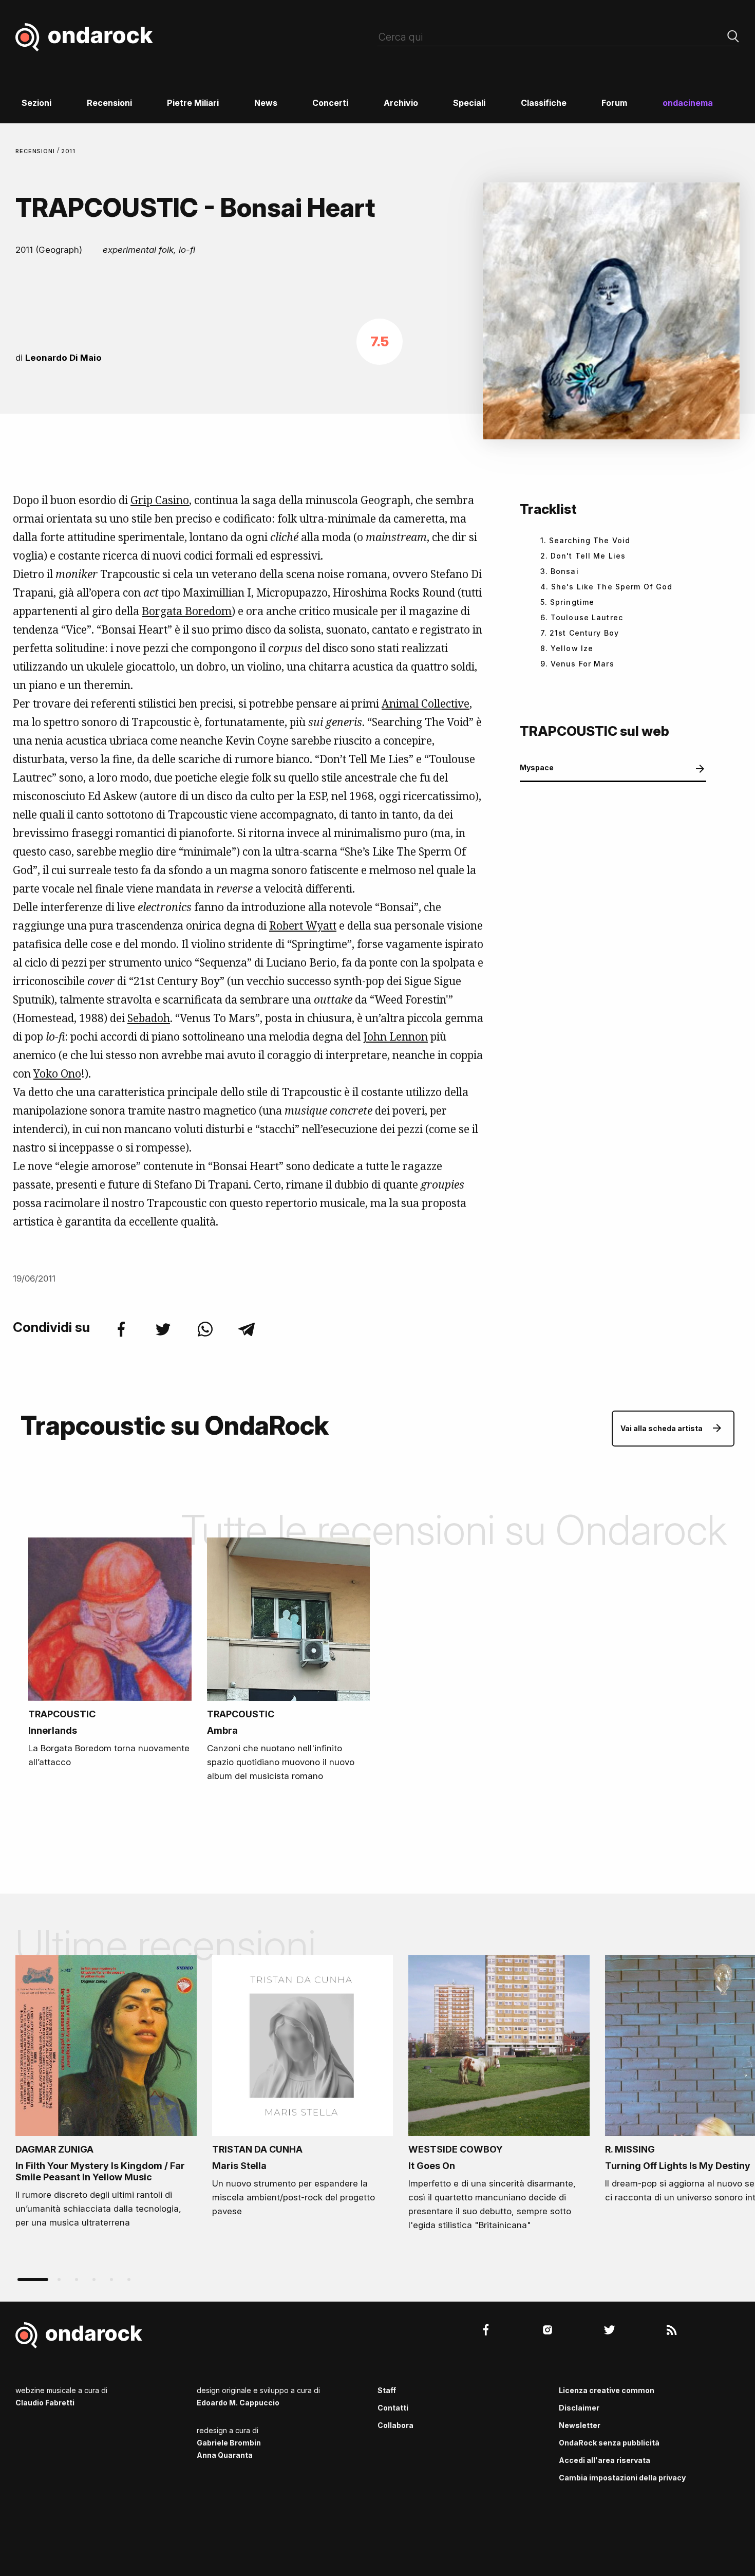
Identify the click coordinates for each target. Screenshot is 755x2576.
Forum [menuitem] (614, 103)
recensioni (36, 151)
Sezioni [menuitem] (36, 103)
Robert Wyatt (303, 925)
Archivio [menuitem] (401, 103)
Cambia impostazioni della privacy (622, 2478)
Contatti (393, 2408)
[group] (106, 2095)
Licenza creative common (607, 2390)
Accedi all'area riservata (605, 2460)
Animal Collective (426, 703)
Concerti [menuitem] (330, 103)
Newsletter (580, 2425)
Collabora (395, 2425)
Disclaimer (579, 2408)
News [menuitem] (266, 103)
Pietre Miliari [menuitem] (193, 103)
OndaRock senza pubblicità (609, 2443)
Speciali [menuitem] (469, 103)
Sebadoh (149, 1018)
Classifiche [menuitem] (544, 103)
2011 (69, 151)
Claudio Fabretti (45, 2403)
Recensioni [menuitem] (109, 103)
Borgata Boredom (187, 611)
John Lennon (395, 1036)
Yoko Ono (57, 1073)
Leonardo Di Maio (63, 358)
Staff (387, 2390)
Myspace (537, 767)
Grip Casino (160, 500)
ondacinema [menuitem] (688, 103)
